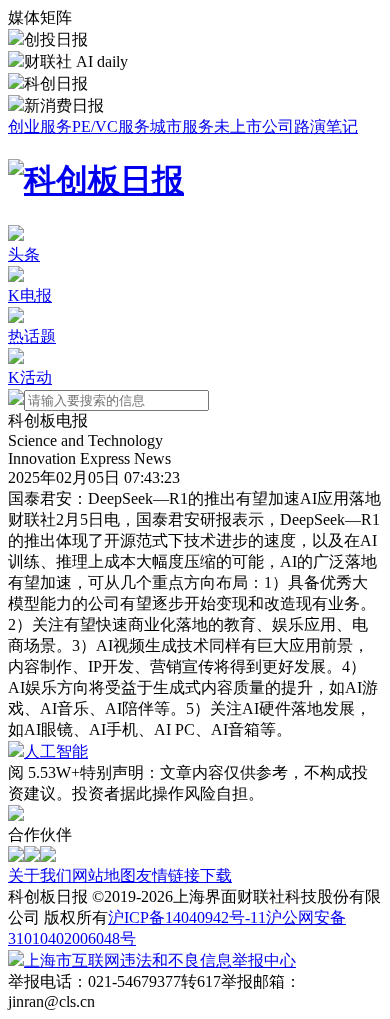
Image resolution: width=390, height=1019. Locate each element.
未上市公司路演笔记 (286, 126)
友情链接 (168, 875)
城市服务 (182, 126)
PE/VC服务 (111, 126)
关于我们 (40, 875)
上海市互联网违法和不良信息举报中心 (160, 960)
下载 (216, 875)
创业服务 (40, 126)
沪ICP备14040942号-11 (187, 917)
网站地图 (104, 875)
